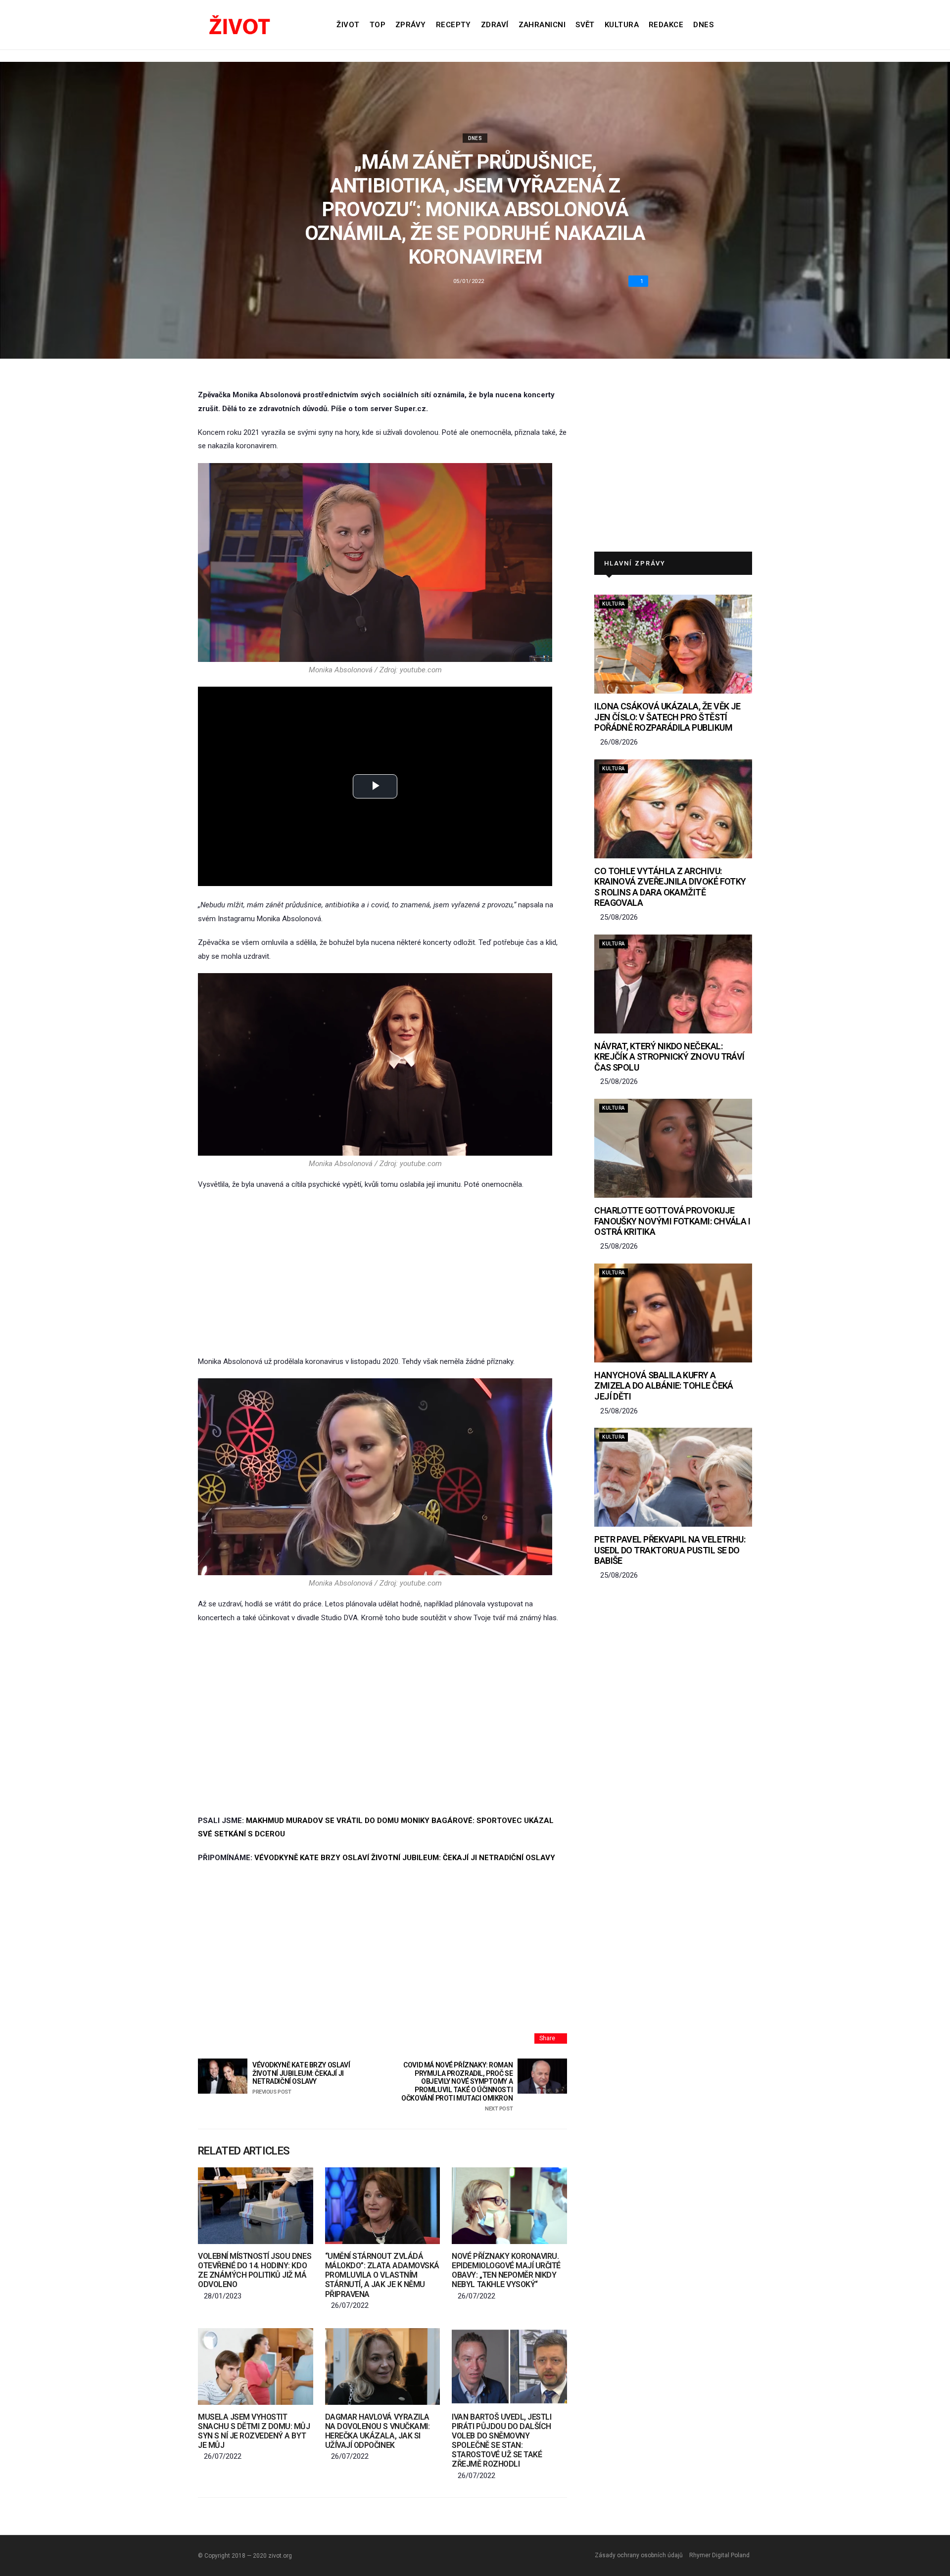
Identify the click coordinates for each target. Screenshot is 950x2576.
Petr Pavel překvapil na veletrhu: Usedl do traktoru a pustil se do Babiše (670, 1550)
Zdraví (495, 25)
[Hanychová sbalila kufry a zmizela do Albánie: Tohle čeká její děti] (673, 1313)
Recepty (453, 25)
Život (348, 25)
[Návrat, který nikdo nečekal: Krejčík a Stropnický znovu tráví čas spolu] (673, 984)
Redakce (666, 25)
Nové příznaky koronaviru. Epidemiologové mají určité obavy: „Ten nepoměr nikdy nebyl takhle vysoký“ (506, 2271)
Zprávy (411, 25)
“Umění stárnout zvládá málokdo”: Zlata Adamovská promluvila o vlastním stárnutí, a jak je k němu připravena (382, 2275)
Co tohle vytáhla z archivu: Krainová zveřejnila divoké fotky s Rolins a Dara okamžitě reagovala (670, 887)
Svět (585, 25)
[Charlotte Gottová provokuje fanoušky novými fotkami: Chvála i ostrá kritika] (673, 1148)
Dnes (703, 25)
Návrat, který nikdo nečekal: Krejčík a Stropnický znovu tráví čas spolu (669, 1057)
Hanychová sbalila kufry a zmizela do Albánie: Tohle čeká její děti (664, 1386)
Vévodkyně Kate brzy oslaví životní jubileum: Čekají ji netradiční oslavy (301, 2078)
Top (378, 25)
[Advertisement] (382, 1273)
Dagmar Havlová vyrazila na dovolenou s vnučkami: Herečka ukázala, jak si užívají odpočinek (377, 2431)
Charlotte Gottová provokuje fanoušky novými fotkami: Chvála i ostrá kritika (672, 1221)
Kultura (622, 25)
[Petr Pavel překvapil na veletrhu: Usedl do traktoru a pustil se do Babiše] (673, 1477)
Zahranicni (542, 25)
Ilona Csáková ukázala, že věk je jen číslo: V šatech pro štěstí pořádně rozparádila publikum (667, 717)
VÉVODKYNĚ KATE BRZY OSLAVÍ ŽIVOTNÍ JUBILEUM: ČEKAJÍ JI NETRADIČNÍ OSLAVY (405, 1858)
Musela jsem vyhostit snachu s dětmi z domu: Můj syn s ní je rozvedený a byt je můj (254, 2431)
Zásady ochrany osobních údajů (639, 2555)
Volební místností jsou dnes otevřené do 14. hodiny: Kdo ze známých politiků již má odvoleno (255, 2271)
